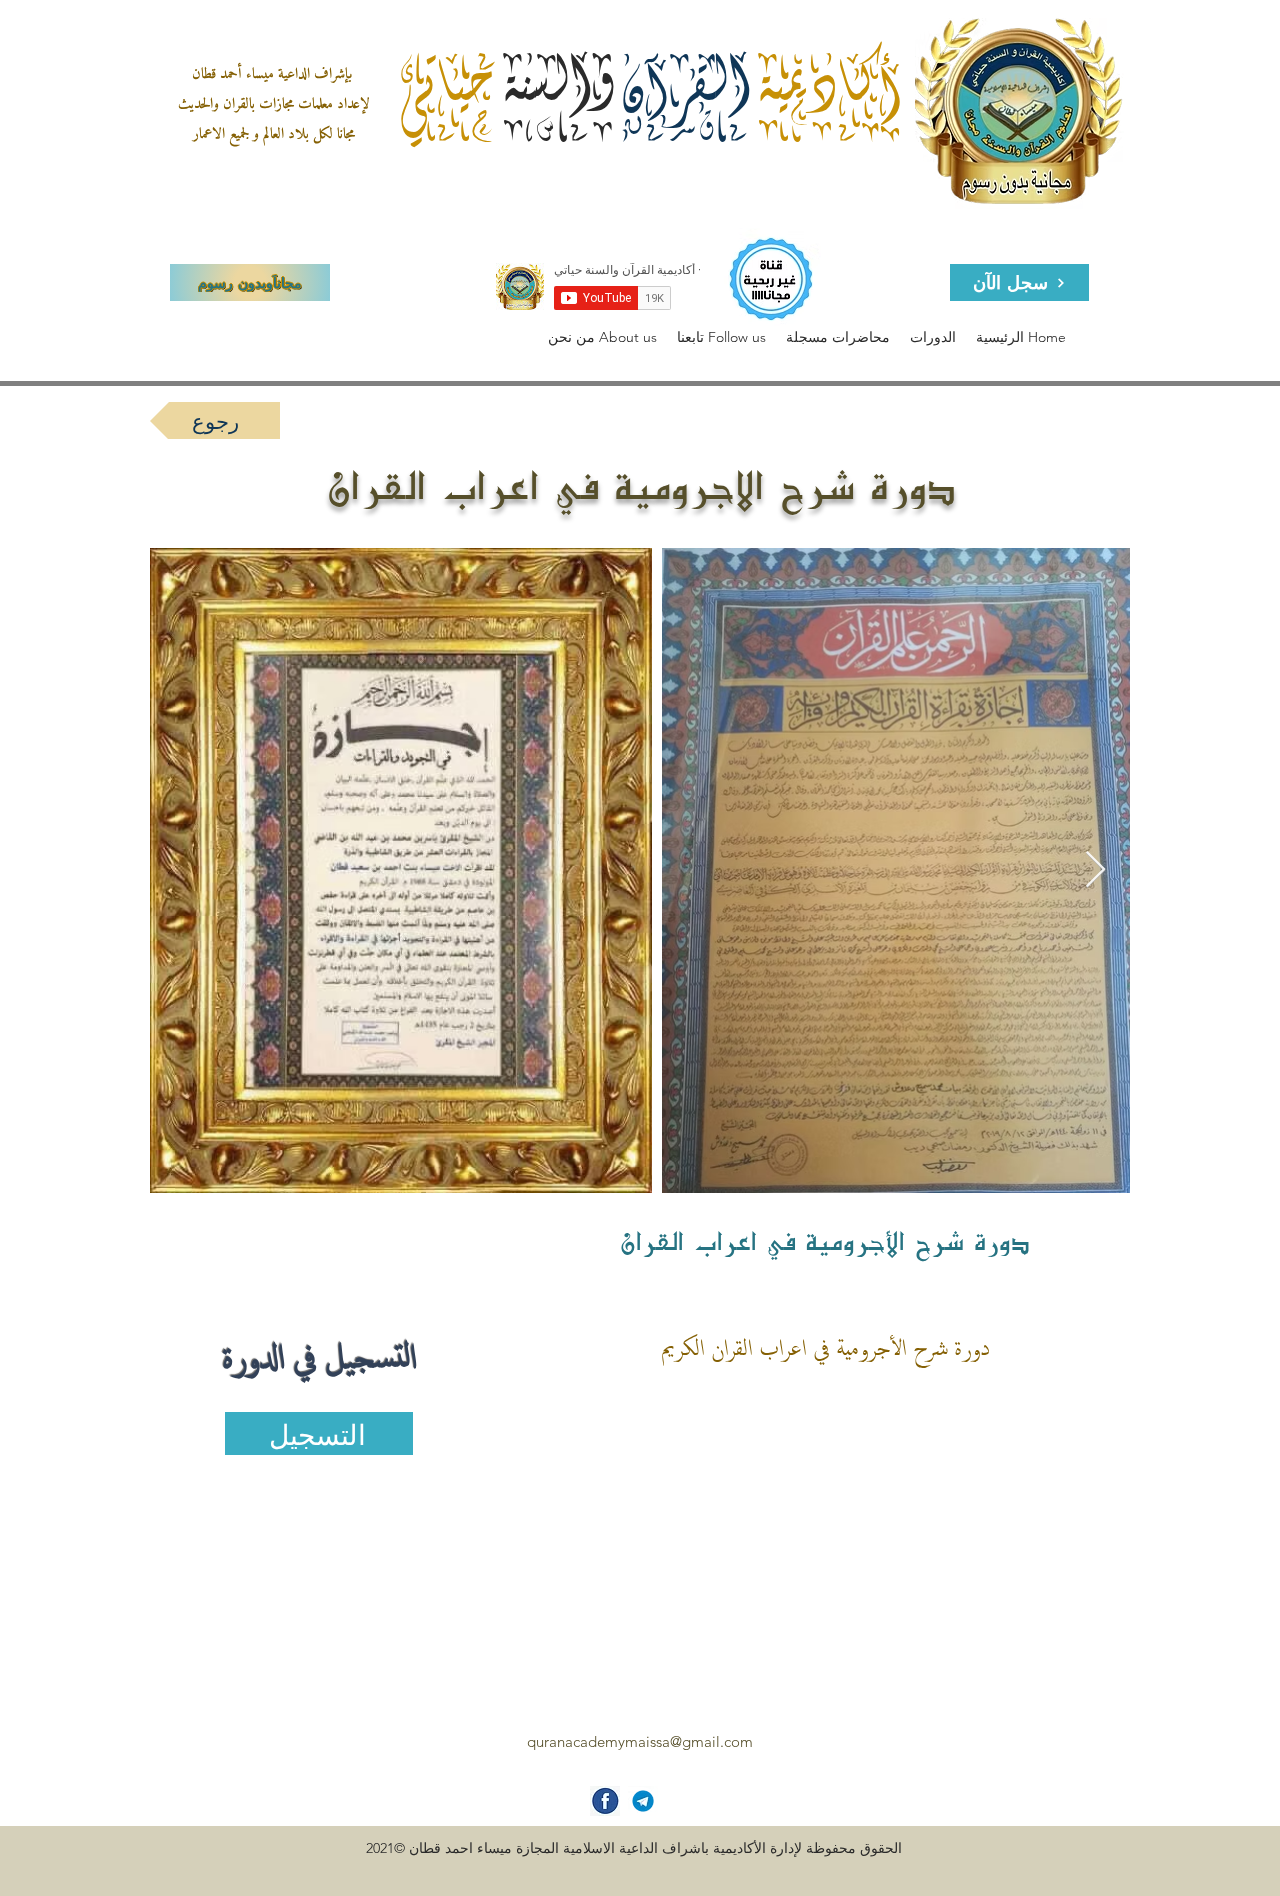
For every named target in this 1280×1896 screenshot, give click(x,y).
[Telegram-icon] (643, 1801)
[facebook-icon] (605, 1801)
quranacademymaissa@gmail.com (640, 1741)
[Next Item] (1095, 870)
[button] (602, 337)
